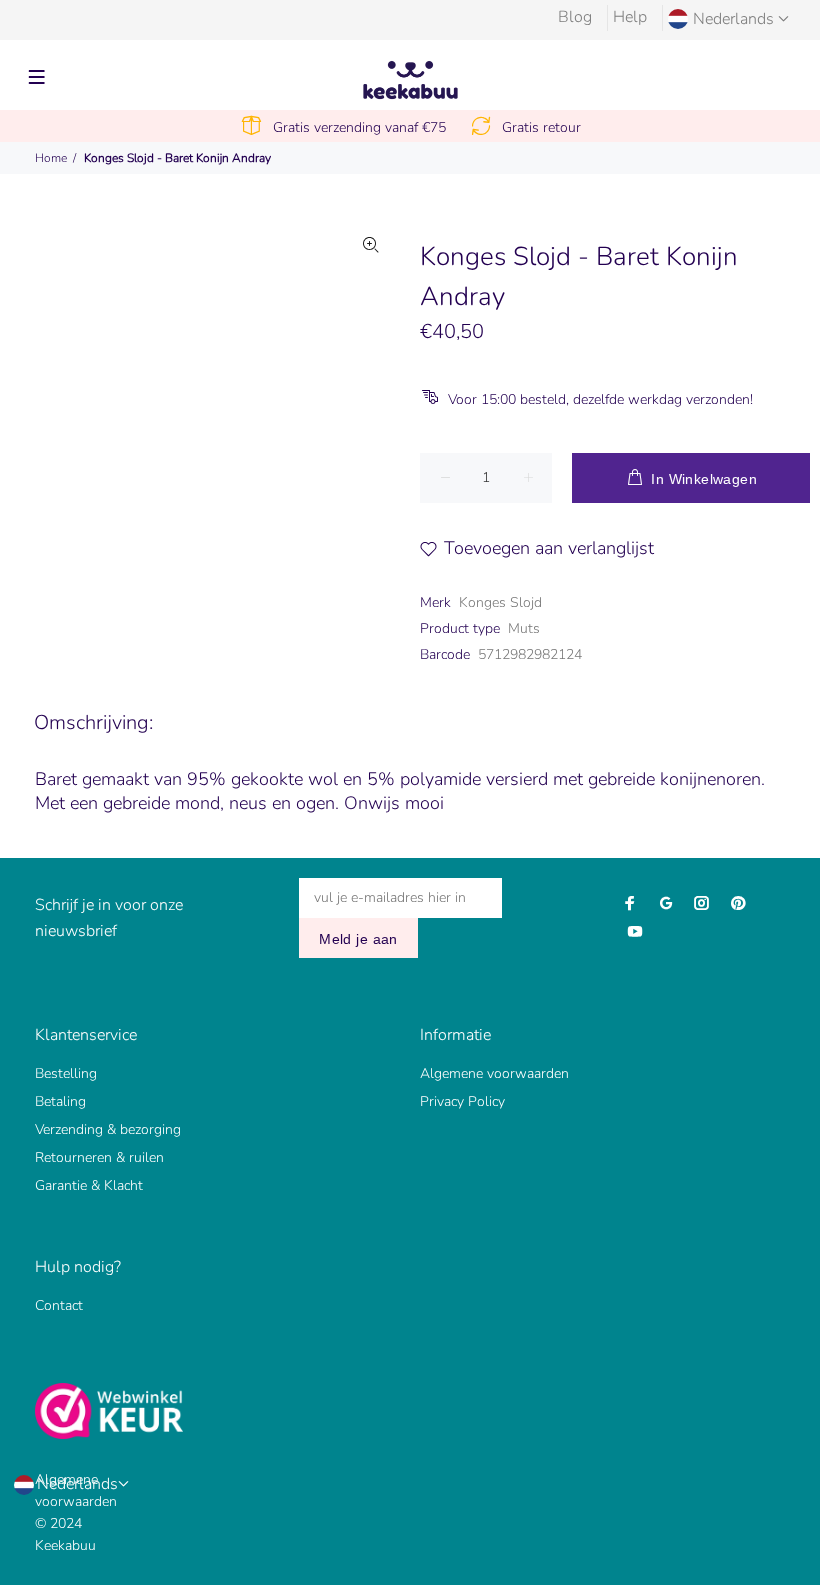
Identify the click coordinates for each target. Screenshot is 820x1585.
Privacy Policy (462, 1101)
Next (371, 378)
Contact (59, 1305)
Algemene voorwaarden (494, 1073)
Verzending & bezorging (108, 1129)
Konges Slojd (500, 602)
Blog (575, 17)
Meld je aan (358, 939)
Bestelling (66, 1073)
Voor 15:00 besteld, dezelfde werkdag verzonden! (600, 399)
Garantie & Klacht (89, 1185)
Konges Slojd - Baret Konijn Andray (177, 158)
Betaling (60, 1101)
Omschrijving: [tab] (93, 722)
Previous (106, 378)
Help (630, 17)
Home (51, 158)
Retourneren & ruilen (99, 1157)
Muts (524, 628)
